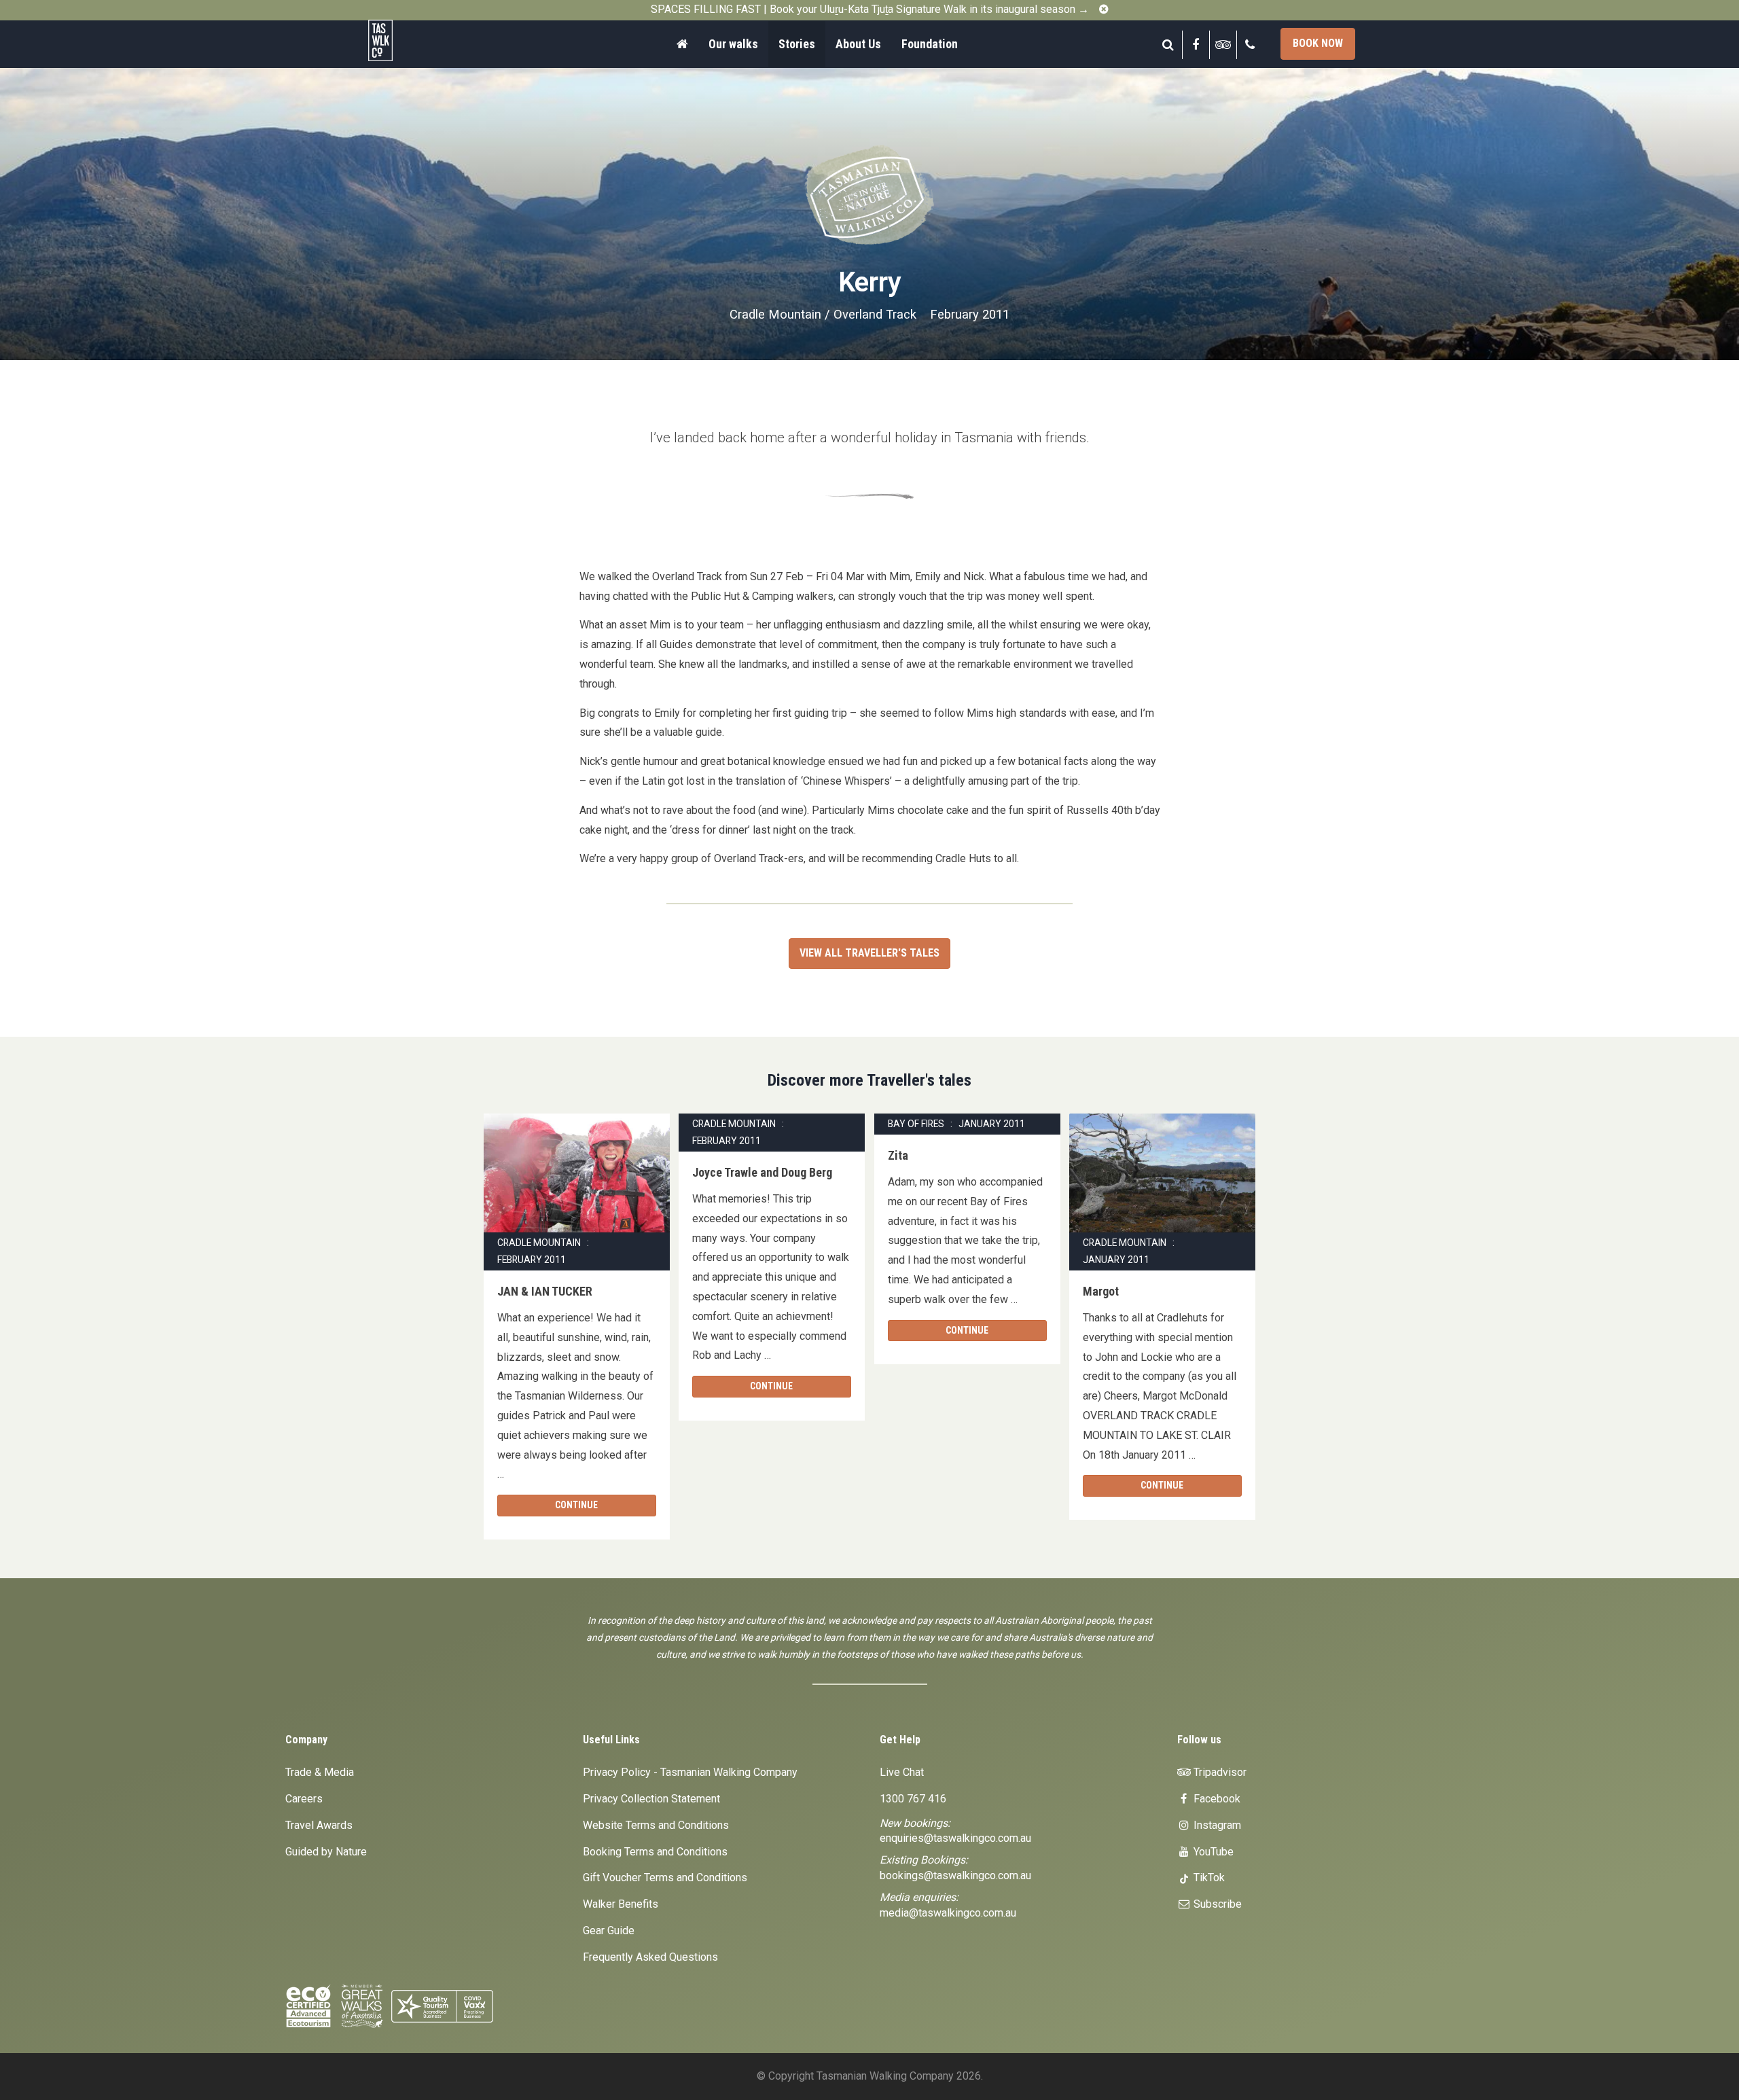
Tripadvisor (1219, 1772)
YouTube (1212, 1852)
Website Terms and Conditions (656, 1825)
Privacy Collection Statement (651, 1799)
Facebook (1216, 1799)
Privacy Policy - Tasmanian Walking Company (690, 1772)
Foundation (930, 44)
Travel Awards (319, 1825)
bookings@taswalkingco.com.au (955, 1875)
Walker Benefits (621, 1904)
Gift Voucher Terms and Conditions (665, 1877)
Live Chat (902, 1772)
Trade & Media (320, 1772)
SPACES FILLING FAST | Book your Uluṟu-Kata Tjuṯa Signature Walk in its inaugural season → (870, 9)
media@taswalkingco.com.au (948, 1913)
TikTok (1208, 1877)
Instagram (1216, 1825)
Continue (576, 1505)
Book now (1318, 43)
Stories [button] (797, 44)
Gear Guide (609, 1930)
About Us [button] (858, 44)
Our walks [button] (733, 44)
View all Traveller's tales (869, 953)
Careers (304, 1799)
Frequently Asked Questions (650, 1957)
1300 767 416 (913, 1799)
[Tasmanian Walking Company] (418, 40)
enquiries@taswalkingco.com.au (955, 1838)
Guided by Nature (326, 1852)
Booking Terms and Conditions (655, 1852)
